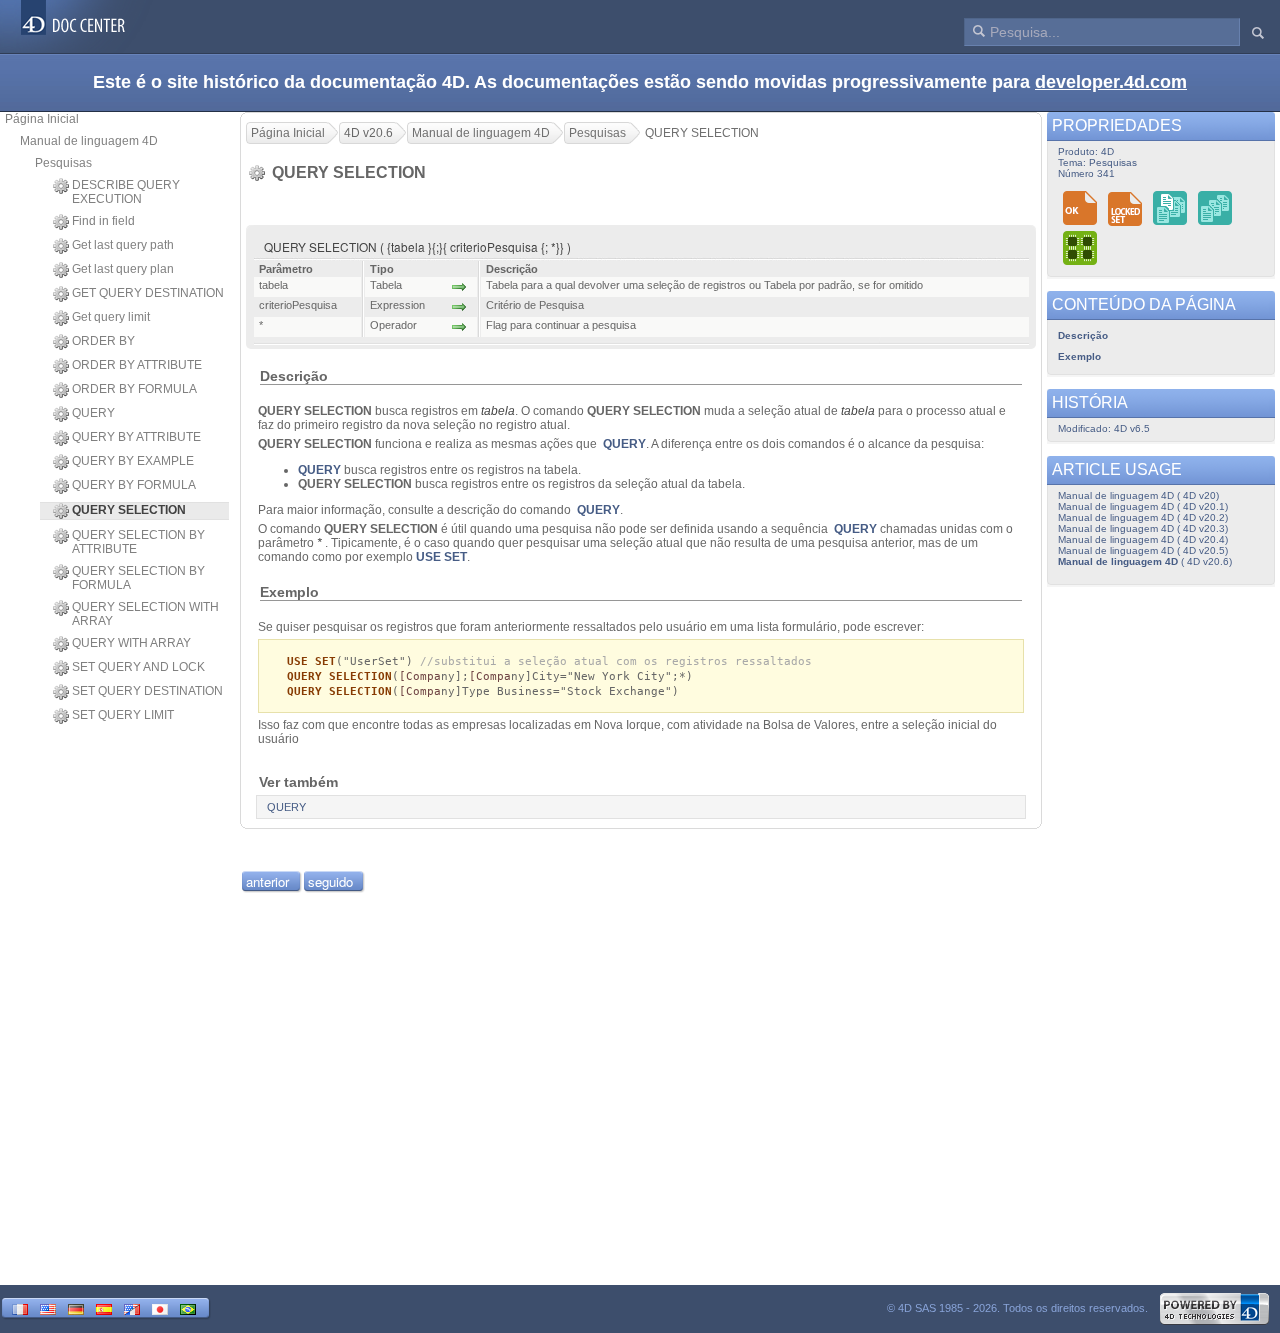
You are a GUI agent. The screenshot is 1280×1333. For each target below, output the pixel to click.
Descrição (1083, 335)
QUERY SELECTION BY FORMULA (138, 578)
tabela (498, 411)
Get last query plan (123, 269)
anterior (267, 881)
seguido (330, 881)
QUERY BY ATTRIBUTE (136, 437)
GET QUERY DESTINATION (148, 293)
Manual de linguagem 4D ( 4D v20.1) (1143, 506)
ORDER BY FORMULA (134, 389)
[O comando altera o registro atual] (1170, 207)
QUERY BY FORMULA (134, 485)
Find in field (103, 221)
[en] (48, 1307)
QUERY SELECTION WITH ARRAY (145, 614)
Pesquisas (63, 163)
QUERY (93, 413)
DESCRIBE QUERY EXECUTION (126, 192)
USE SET (441, 557)
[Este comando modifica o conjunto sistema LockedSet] (1125, 207)
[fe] (132, 1307)
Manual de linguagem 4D (89, 141)
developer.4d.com (1111, 82)
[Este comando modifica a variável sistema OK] (1080, 207)
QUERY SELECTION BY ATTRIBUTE (138, 542)
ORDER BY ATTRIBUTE (137, 365)
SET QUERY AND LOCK (138, 667)
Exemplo (1079, 356)
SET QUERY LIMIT (123, 715)
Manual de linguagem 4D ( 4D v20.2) (1143, 517)
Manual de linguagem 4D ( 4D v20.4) (1143, 539)
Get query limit (111, 317)
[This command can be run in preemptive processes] (1081, 247)
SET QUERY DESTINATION (147, 691)
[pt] (188, 1307)
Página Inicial (42, 119)
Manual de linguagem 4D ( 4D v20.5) (1143, 550)
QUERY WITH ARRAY (131, 643)
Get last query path (123, 245)
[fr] (20, 1307)
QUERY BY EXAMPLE (133, 461)
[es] (104, 1307)
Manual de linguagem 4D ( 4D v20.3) (1143, 528)
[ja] (160, 1307)
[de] (76, 1307)
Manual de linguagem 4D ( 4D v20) (1138, 495)
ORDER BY (103, 341)
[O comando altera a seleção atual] (1216, 207)
